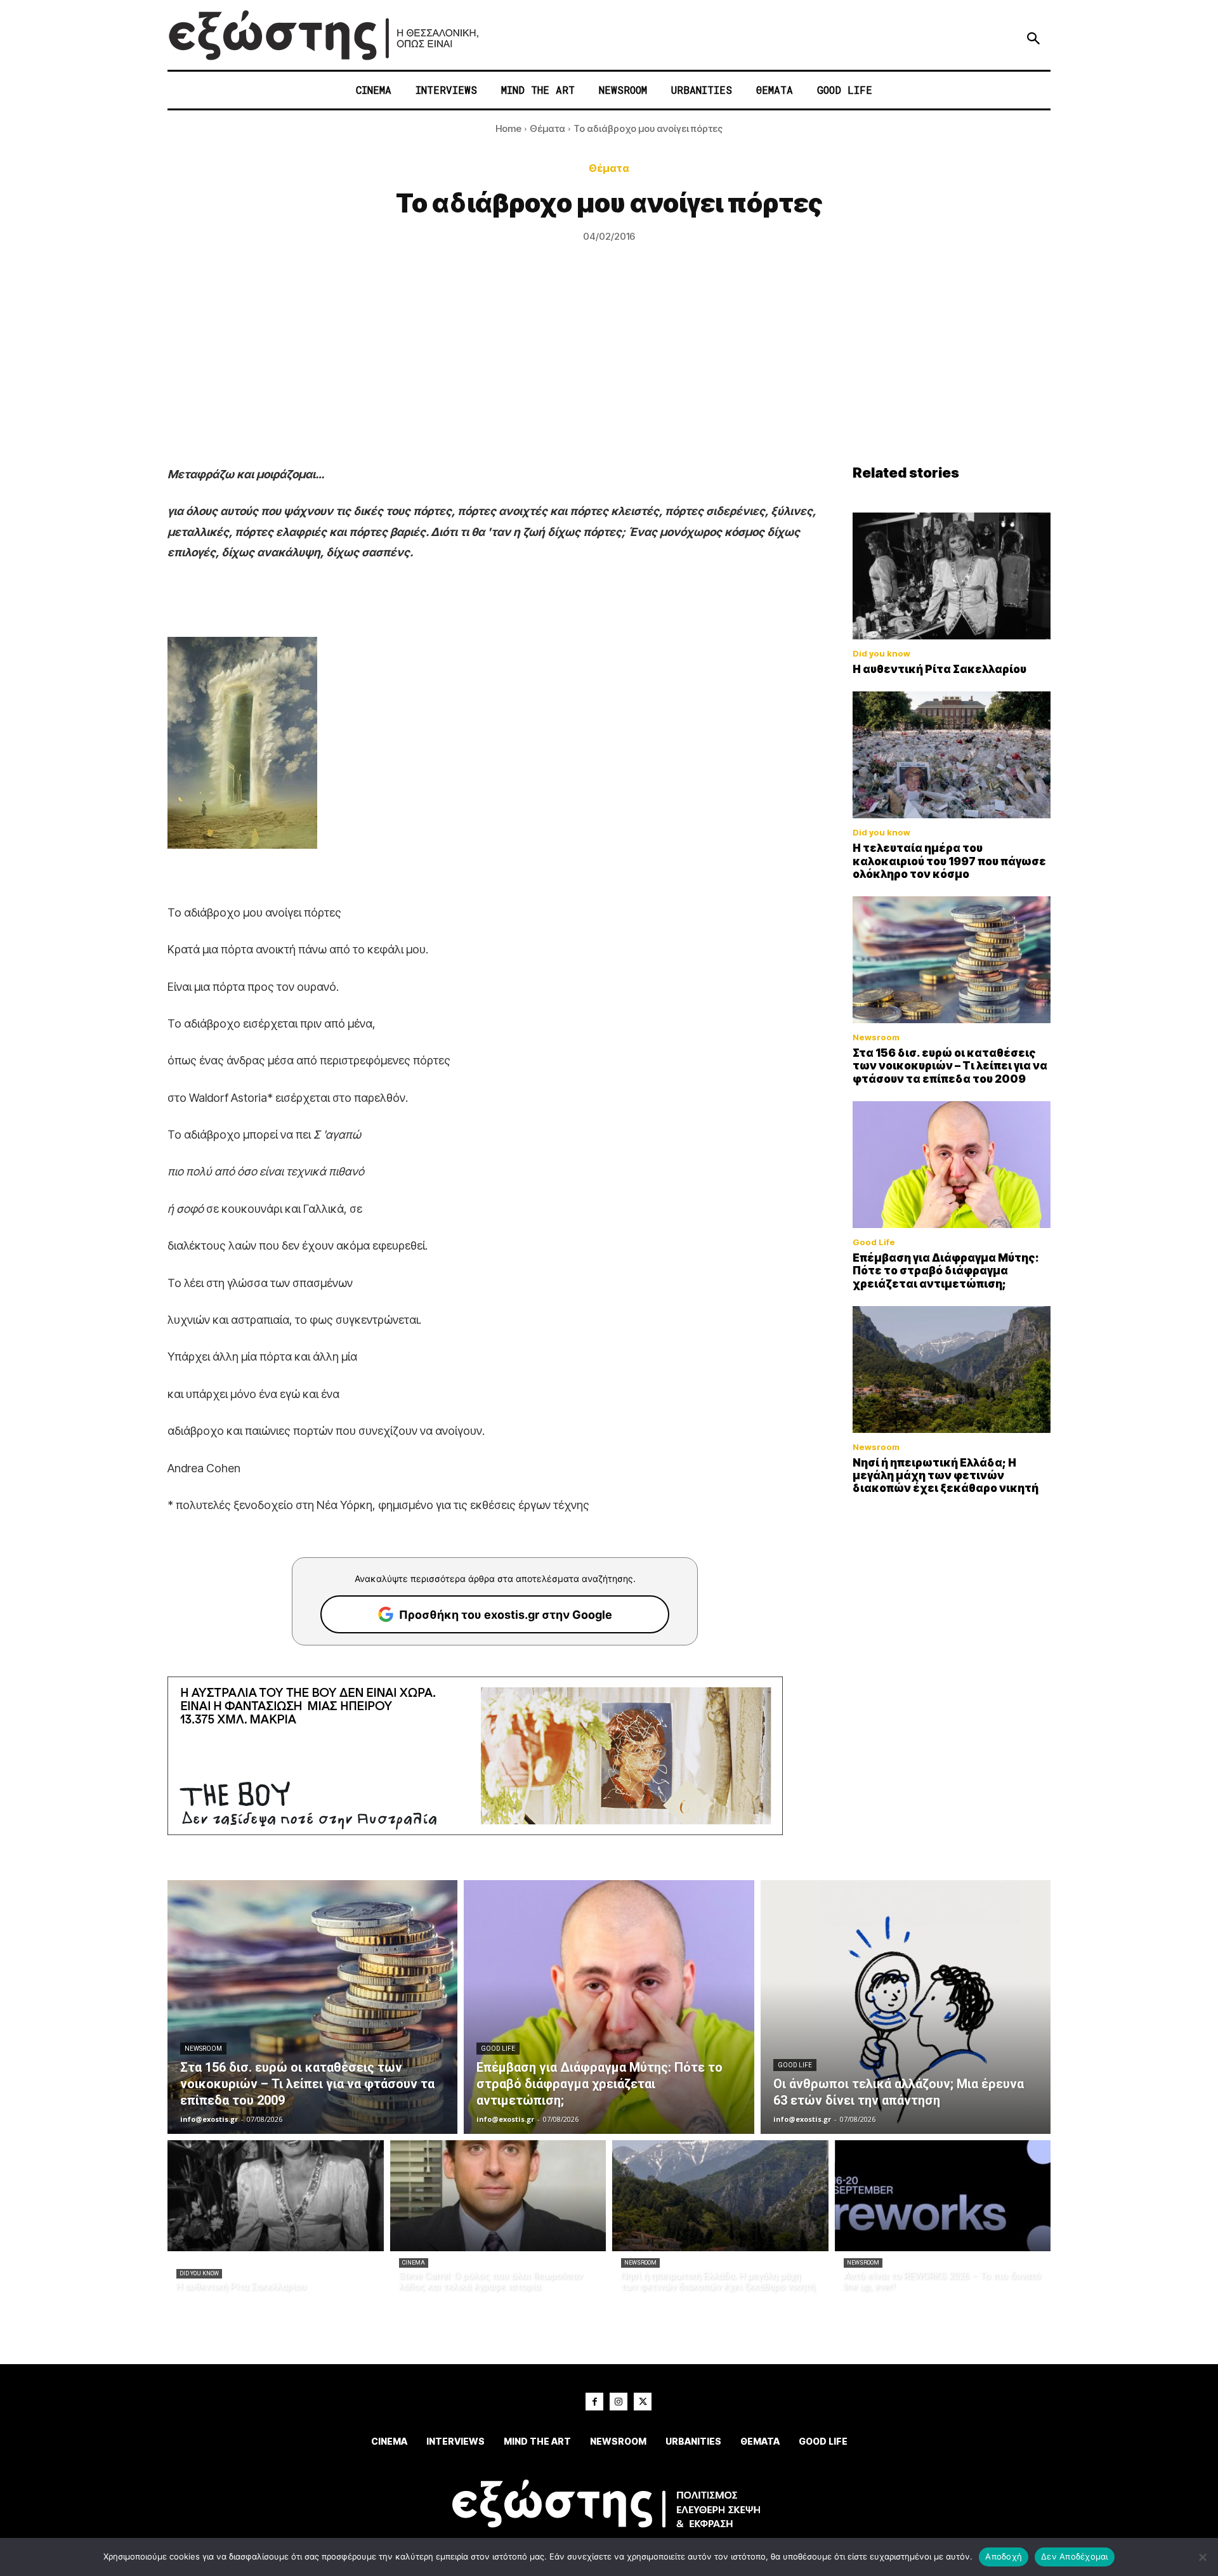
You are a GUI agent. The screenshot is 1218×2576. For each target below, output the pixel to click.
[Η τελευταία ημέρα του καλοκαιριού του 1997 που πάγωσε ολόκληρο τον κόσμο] (952, 755)
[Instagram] (619, 2402)
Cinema (414, 2263)
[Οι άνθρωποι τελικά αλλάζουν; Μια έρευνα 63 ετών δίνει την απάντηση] (906, 2007)
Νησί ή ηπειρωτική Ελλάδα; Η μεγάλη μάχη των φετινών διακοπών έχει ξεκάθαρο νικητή (946, 1476)
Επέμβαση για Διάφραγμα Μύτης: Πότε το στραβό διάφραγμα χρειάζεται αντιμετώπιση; (946, 1271)
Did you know (881, 654)
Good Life (874, 1242)
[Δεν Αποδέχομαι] (1202, 2557)
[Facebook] (594, 2402)
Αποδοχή (1004, 2556)
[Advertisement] (609, 369)
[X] (643, 2402)
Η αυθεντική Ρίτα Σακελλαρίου (940, 669)
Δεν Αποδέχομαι (1075, 2556)
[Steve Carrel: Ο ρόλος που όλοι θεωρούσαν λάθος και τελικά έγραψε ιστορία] (498, 2196)
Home (508, 128)
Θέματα (547, 128)
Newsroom (876, 1037)
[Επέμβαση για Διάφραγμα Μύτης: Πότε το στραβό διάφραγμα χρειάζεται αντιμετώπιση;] (952, 1165)
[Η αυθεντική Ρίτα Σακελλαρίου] (952, 576)
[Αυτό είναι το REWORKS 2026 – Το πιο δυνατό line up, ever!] (943, 2196)
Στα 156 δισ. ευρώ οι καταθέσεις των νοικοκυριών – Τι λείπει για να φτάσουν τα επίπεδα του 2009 (950, 1066)
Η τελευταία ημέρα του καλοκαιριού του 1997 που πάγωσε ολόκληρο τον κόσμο (949, 861)
